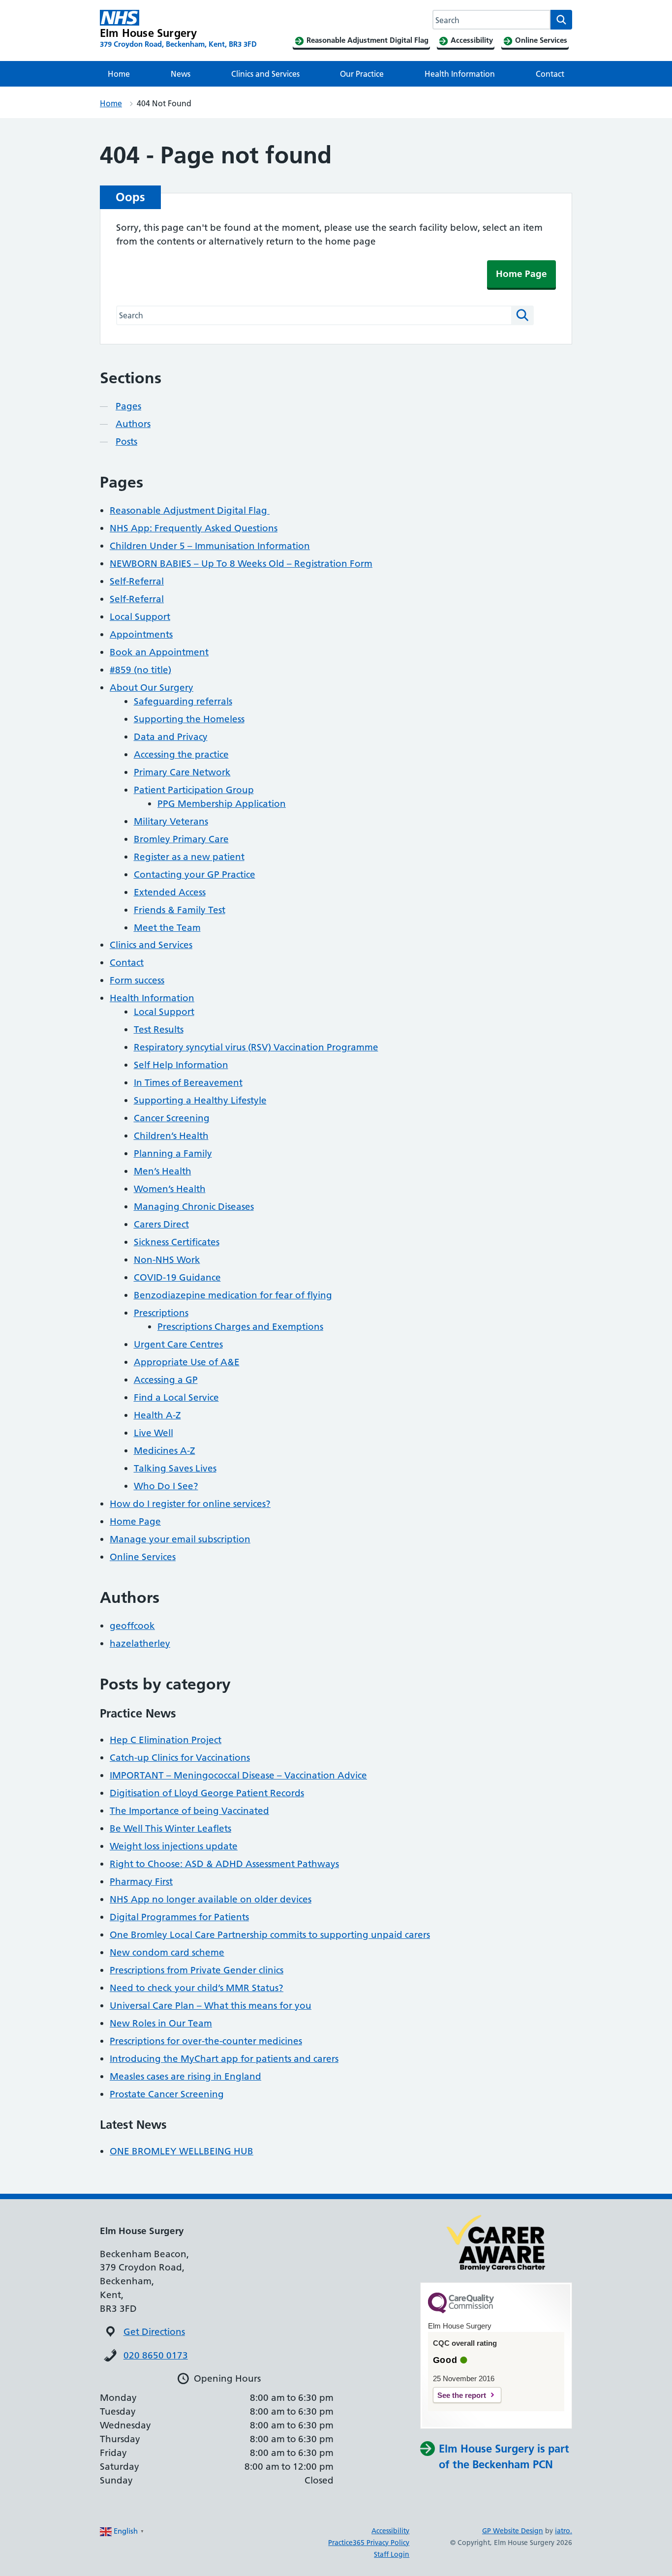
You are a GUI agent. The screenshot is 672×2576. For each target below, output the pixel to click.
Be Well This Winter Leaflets (170, 1828)
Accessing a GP (166, 1380)
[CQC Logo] (461, 2311)
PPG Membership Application (222, 804)
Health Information (460, 74)
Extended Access (170, 892)
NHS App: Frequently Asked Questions (194, 528)
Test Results (159, 1029)
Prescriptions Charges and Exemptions (240, 1327)
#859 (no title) (140, 670)
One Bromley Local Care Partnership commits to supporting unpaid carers (270, 1935)
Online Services (143, 1557)
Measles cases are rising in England (185, 2076)
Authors (133, 424)
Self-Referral (137, 581)
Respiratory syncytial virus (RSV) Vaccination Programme (256, 1047)
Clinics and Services (265, 74)
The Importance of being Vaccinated (189, 1811)
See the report (462, 2395)
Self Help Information (181, 1065)
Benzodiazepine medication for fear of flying (233, 1295)
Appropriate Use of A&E (187, 1362)
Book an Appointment (159, 652)
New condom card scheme (167, 1952)
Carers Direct (161, 1224)
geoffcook (132, 1626)
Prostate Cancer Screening (167, 2094)
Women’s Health (170, 1189)
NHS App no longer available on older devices (211, 1899)
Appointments (141, 634)
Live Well (153, 1433)
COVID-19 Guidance (177, 1277)
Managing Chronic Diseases (194, 1207)
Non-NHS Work (167, 1260)
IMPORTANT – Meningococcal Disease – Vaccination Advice (238, 1775)
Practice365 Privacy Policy (369, 2543)
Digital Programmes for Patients (179, 1917)
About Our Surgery (152, 688)
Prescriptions (161, 1313)
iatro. (564, 2531)
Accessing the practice (181, 754)
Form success (137, 980)
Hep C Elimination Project (166, 1740)
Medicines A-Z (165, 1451)
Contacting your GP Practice (195, 874)
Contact (550, 74)
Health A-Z (157, 1415)
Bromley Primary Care (181, 839)
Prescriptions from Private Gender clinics (197, 1970)
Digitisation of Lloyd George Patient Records (207, 1793)
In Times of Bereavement (188, 1083)
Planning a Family (173, 1153)
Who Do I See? (166, 1486)
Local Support (140, 617)
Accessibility (390, 2531)
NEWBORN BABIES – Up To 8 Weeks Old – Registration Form (241, 564)
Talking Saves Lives (175, 1468)
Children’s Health (171, 1136)
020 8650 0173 (156, 2355)
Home (119, 74)
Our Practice (362, 74)
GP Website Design (513, 2531)
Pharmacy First (141, 1882)
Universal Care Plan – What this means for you (211, 2006)
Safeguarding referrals (183, 701)
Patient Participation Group (194, 790)
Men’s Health (163, 1171)
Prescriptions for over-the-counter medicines (206, 2041)
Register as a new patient (189, 857)
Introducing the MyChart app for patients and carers (224, 2059)
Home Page (521, 274)
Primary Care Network (182, 772)
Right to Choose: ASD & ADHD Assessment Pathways (224, 1864)
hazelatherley (140, 1643)
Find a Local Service (176, 1397)
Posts (126, 442)
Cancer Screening (172, 1118)
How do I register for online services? (190, 1504)
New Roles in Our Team (161, 2023)
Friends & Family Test (180, 910)
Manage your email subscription (180, 1539)
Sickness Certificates (177, 1242)
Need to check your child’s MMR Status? (197, 1988)
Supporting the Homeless (189, 719)
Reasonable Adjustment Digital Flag (190, 510)
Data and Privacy (171, 737)
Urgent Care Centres (178, 1344)
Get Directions (154, 2332)
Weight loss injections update (174, 1846)
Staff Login (392, 2554)
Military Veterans (171, 821)
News (181, 74)
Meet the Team (167, 928)
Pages (128, 406)
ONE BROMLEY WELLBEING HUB (182, 2151)
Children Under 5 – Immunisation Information (210, 546)
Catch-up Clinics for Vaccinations (180, 1758)
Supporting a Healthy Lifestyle (200, 1100)
